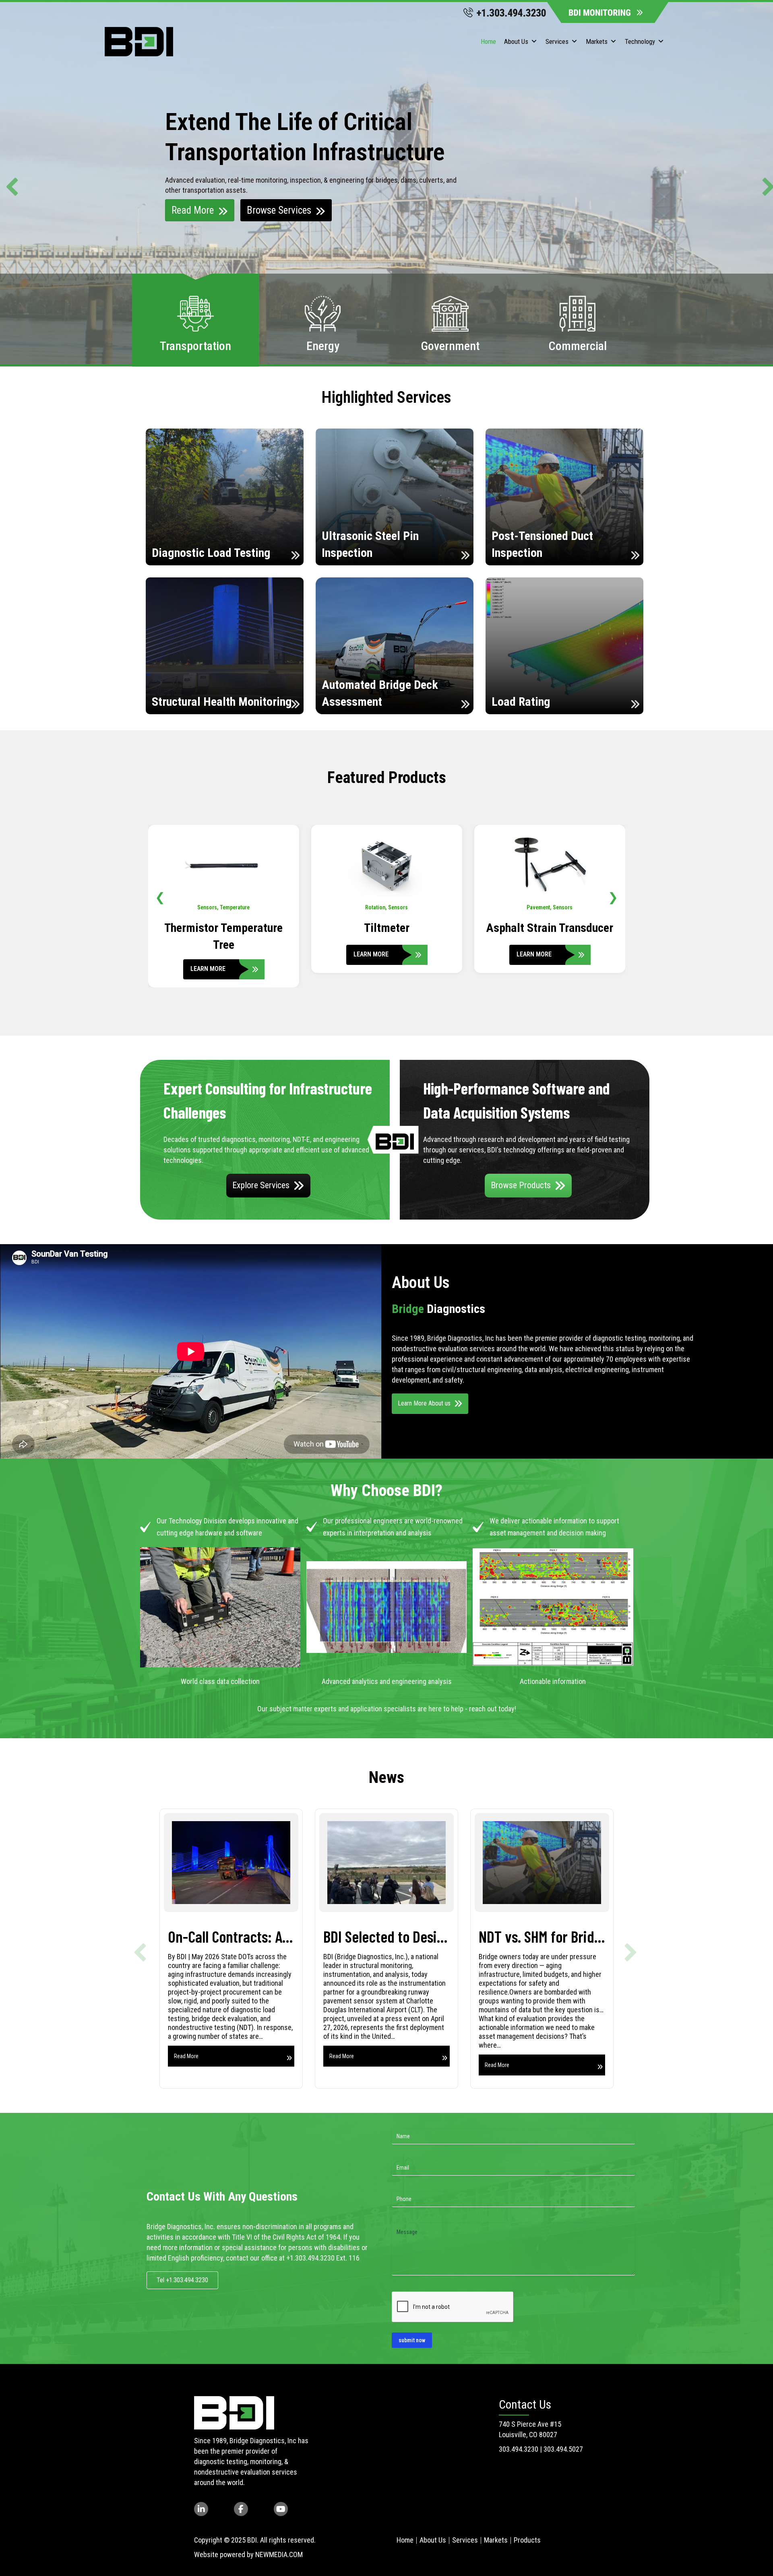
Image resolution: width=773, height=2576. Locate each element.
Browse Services (279, 210)
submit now (412, 2340)
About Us (516, 41)
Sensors (237, 907)
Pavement (212, 907)
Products (527, 2540)
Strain (561, 907)
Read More (193, 210)
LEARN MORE (209, 954)
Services (557, 41)
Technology (640, 41)
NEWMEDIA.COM (279, 2554)
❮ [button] (160, 897)
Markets (597, 41)
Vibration (386, 907)
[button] (8, 183)
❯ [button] (613, 897)
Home (488, 41)
